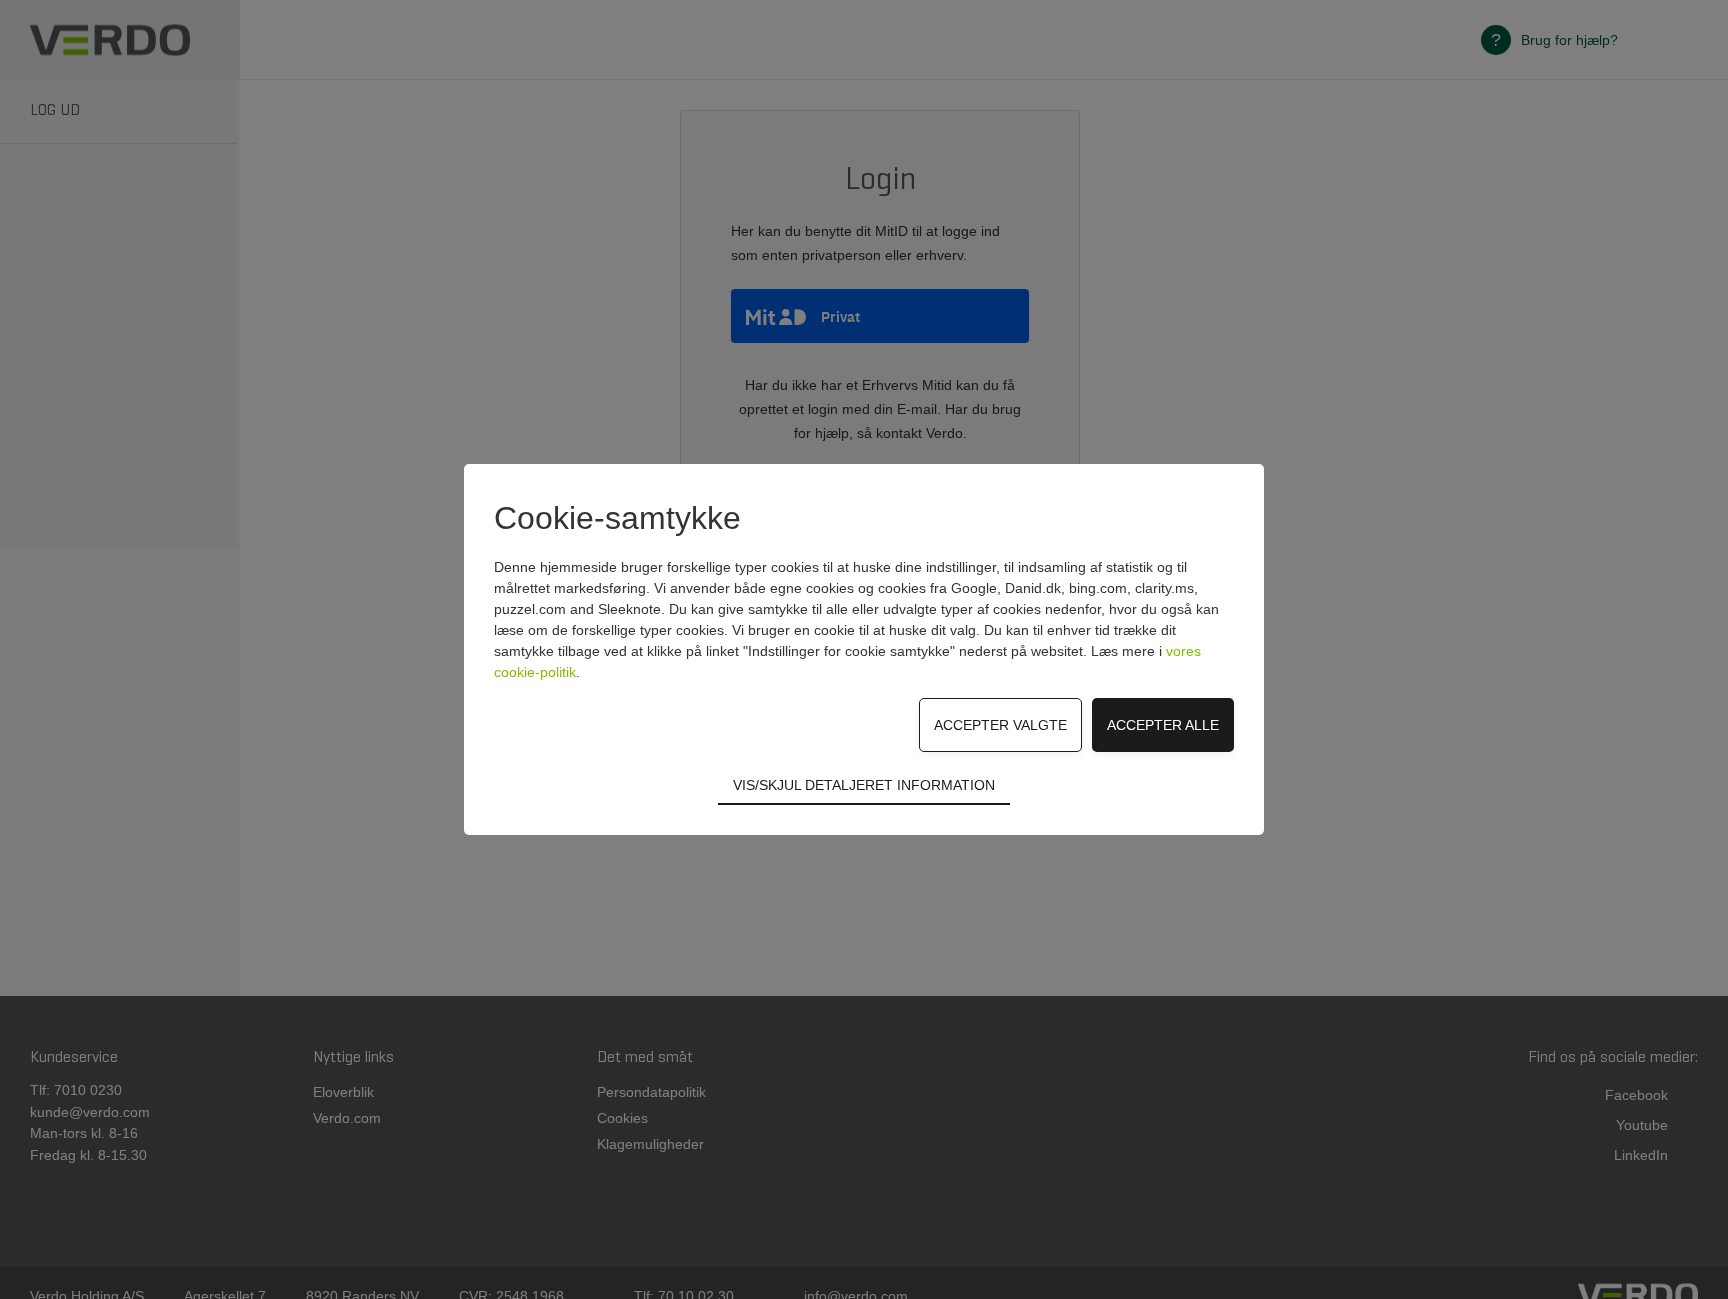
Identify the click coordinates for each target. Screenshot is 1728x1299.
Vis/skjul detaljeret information (864, 785)
